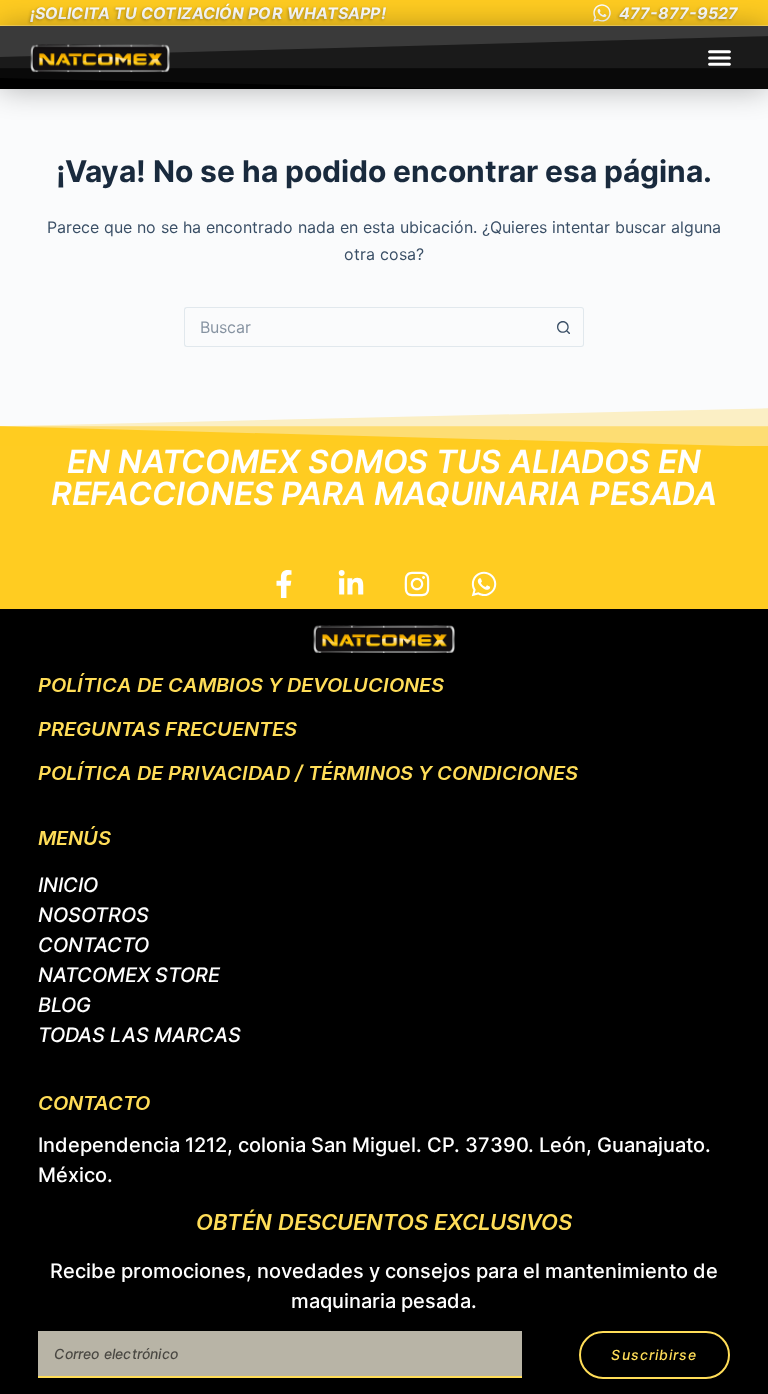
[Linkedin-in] (350, 584)
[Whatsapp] (484, 584)
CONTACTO (93, 945)
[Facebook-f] (283, 584)
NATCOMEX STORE (129, 975)
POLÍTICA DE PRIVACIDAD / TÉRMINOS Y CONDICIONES (308, 773)
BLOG (64, 1005)
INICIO (68, 885)
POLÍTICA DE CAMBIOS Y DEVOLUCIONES (241, 685)
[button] (720, 58)
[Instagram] (417, 584)
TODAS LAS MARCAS (139, 1035)
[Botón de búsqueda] (564, 327)
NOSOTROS (93, 915)
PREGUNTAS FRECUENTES (167, 729)
